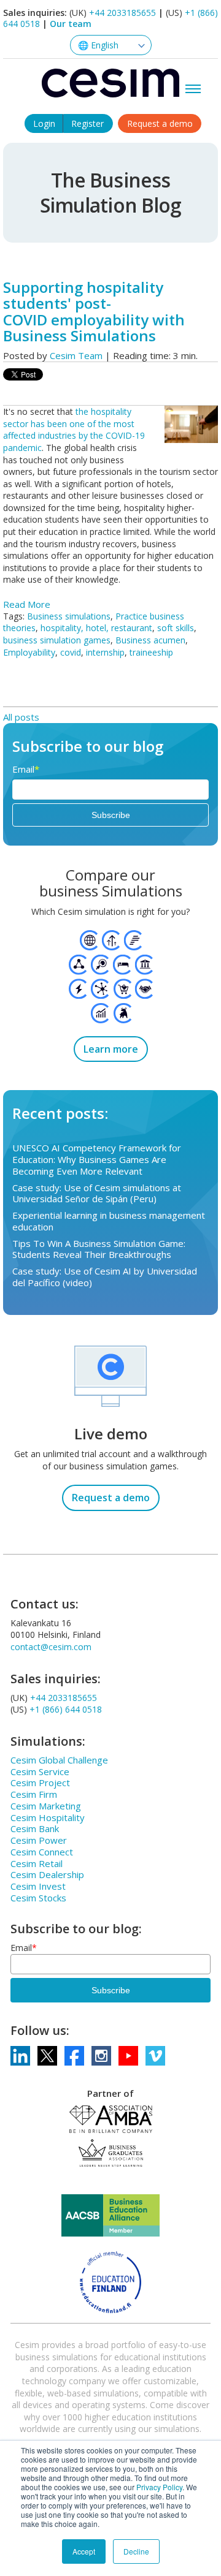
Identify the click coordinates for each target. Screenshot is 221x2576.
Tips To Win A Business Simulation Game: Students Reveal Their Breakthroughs (99, 1249)
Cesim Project (40, 1782)
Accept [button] (84, 2551)
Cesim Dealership (47, 1874)
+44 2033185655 (122, 13)
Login (44, 123)
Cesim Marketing (46, 1806)
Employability (29, 652)
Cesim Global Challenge (59, 1760)
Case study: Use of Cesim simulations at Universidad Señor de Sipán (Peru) (97, 1193)
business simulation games (57, 640)
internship (105, 652)
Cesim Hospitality (48, 1817)
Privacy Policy (159, 2487)
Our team (71, 24)
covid (71, 652)
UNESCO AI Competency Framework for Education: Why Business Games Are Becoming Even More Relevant (97, 1159)
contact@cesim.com (51, 1647)
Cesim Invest (38, 1886)
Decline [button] (136, 2551)
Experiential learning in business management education (109, 1221)
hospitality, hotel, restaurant (96, 628)
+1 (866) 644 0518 (66, 1709)
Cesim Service (40, 1771)
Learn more (111, 1049)
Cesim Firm (34, 1794)
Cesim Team (76, 355)
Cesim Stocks (38, 1898)
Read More (27, 604)
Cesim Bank (35, 1828)
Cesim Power (39, 1840)
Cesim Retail (37, 1863)
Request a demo (160, 123)
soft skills (176, 628)
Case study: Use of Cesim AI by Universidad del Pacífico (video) (105, 1277)
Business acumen (150, 640)
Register (87, 123)
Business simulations (69, 616)
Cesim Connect (42, 1852)
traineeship (151, 652)
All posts (21, 717)
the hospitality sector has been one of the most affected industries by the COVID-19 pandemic (74, 430)
